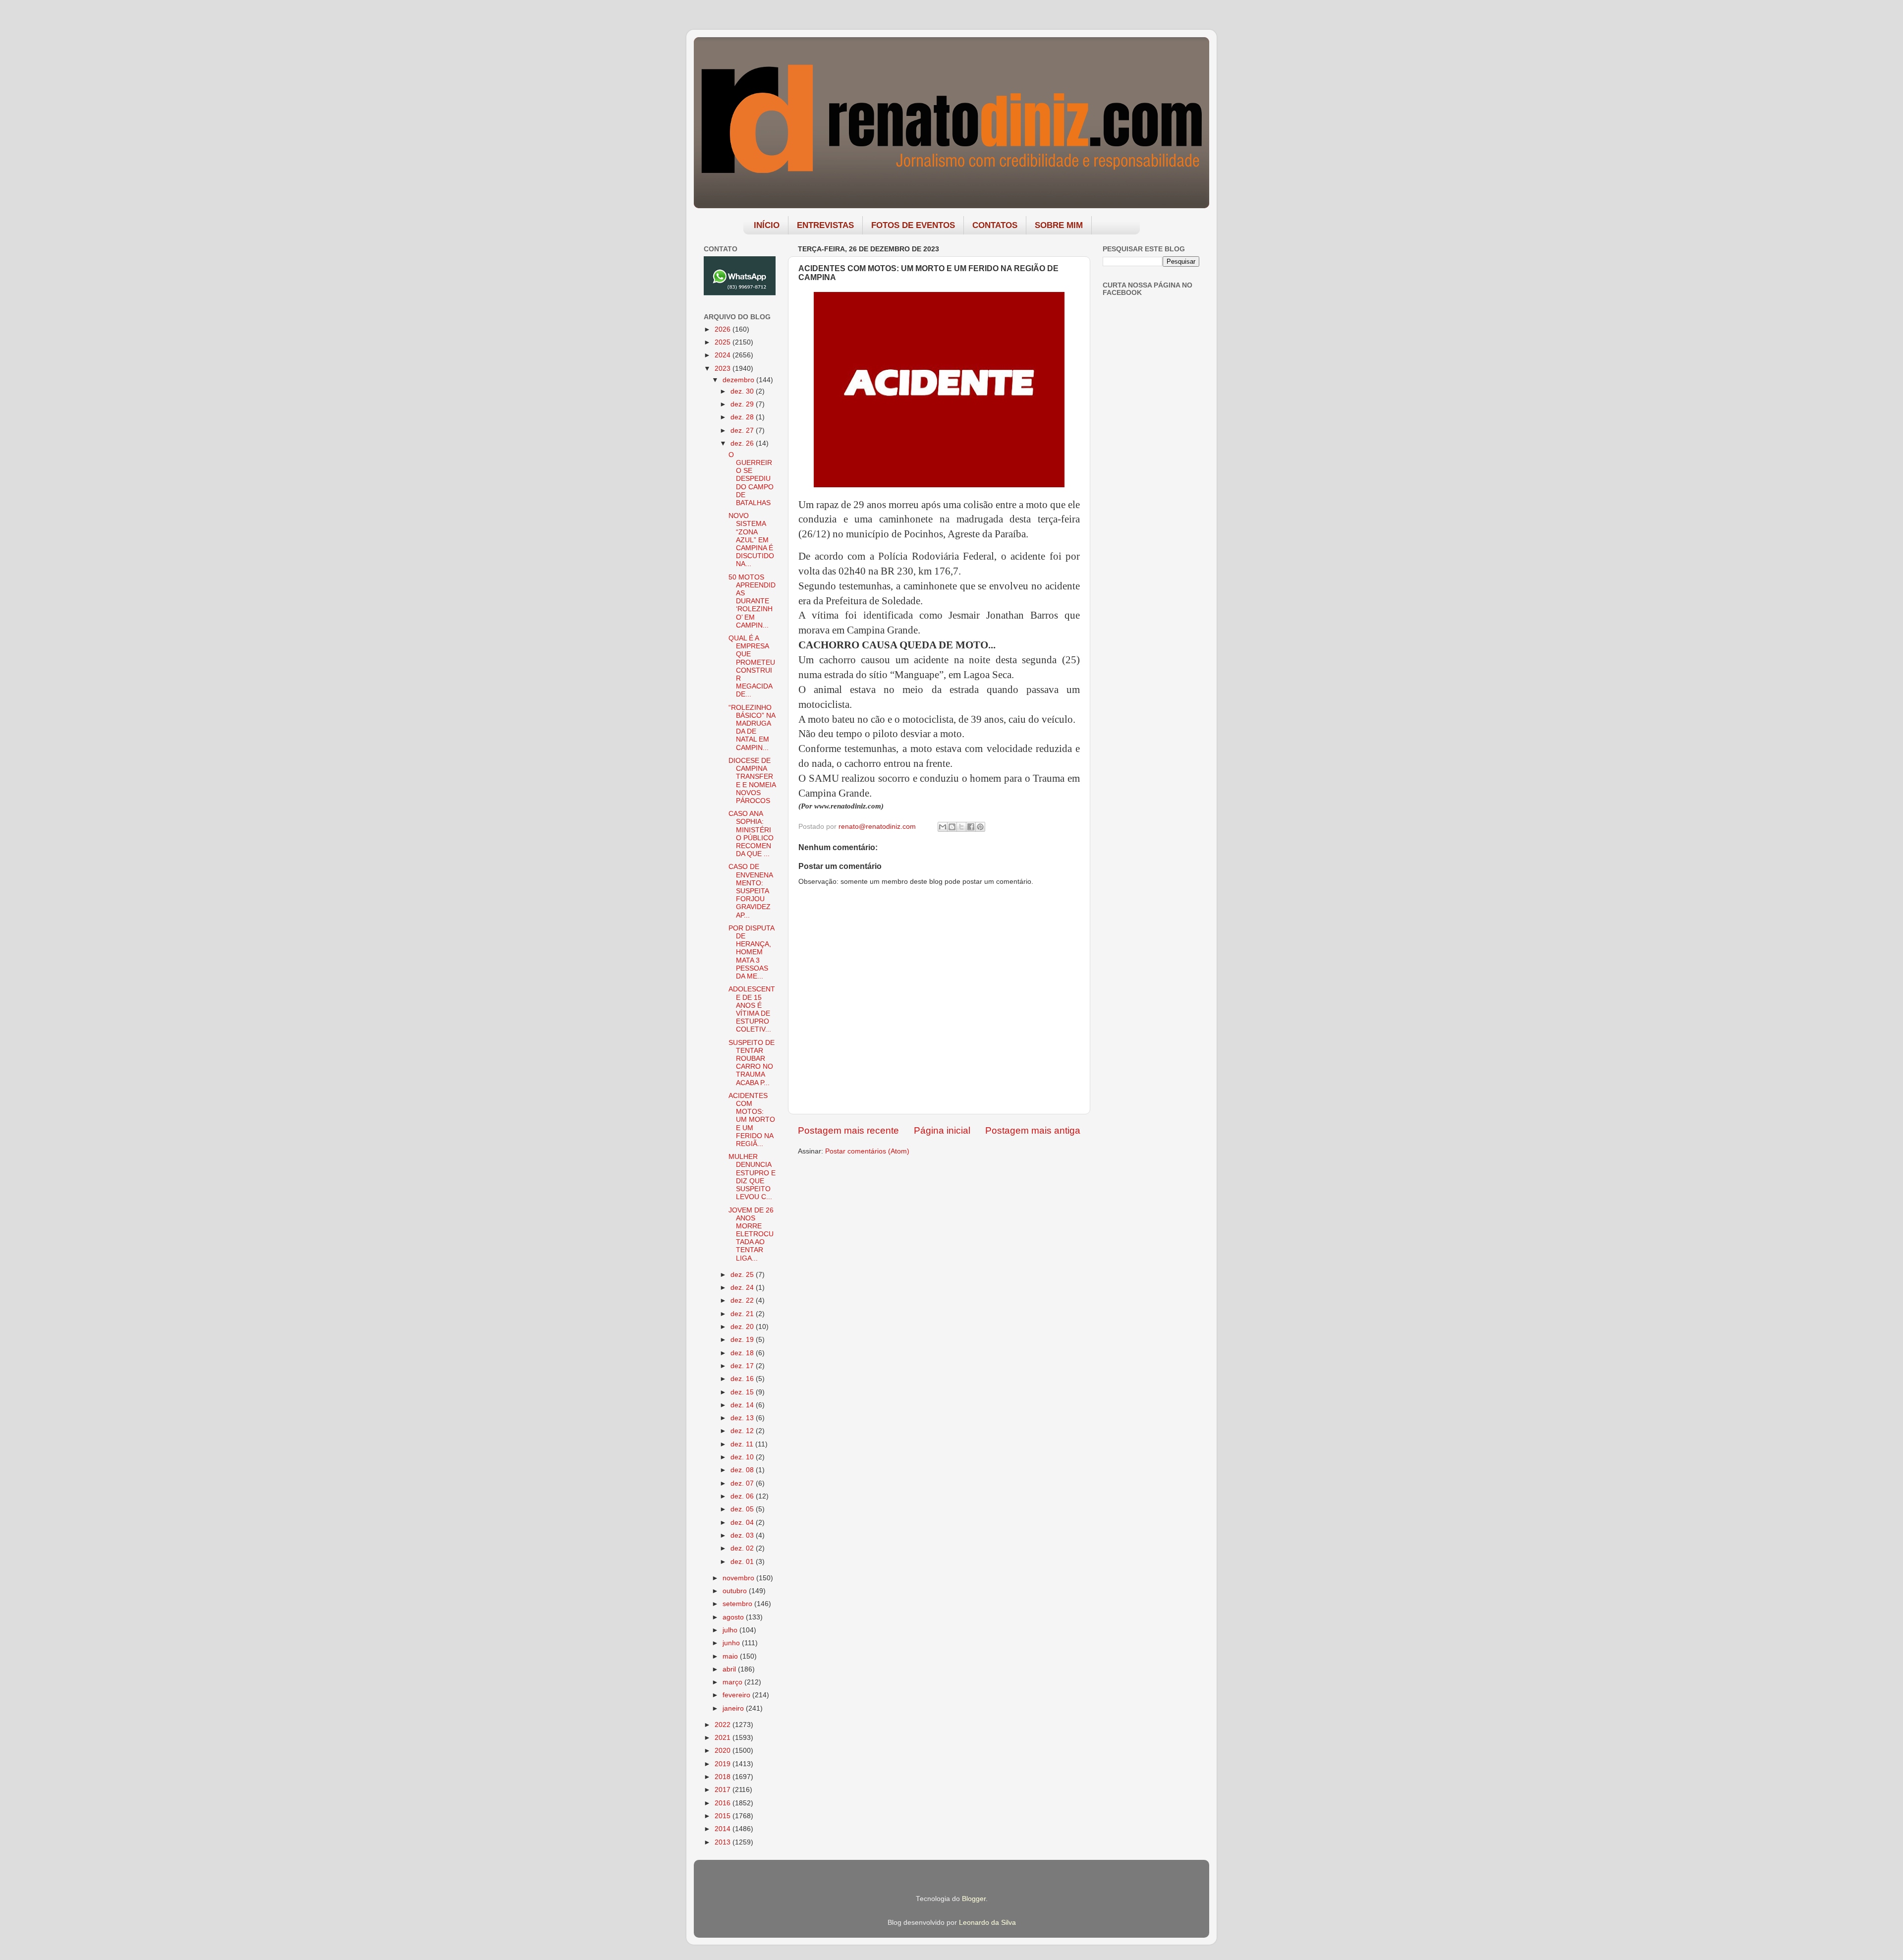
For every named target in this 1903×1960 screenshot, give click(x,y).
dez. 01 (743, 1562)
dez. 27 (743, 431)
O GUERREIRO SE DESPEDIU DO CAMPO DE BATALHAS (751, 479)
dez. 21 (743, 1314)
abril (730, 1669)
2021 (724, 1738)
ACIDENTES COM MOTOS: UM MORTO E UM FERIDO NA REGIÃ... (752, 1120)
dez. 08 (743, 1470)
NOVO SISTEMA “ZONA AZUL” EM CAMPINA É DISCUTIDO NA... (751, 540)
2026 (724, 329)
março (733, 1682)
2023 (724, 369)
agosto (734, 1617)
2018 (724, 1777)
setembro (738, 1604)
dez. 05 (743, 1509)
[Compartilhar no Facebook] (971, 827)
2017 (724, 1790)
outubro (736, 1591)
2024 (724, 355)
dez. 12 (743, 1431)
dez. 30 (743, 391)
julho (731, 1630)
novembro (739, 1578)
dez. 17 (743, 1366)
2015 (724, 1816)
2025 (724, 342)
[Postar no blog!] (952, 827)
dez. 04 (743, 1523)
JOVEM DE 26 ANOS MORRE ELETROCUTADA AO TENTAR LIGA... (751, 1234)
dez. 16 (743, 1379)
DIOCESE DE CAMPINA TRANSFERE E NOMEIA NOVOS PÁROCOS (752, 781)
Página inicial (942, 1130)
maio (731, 1656)
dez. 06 (743, 1496)
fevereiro (737, 1695)
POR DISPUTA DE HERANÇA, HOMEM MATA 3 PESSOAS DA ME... (751, 952)
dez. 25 (743, 1275)
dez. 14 (743, 1405)
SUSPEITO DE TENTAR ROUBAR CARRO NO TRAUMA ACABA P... (752, 1063)
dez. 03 (743, 1535)
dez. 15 (743, 1392)
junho (732, 1643)
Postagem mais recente (848, 1130)
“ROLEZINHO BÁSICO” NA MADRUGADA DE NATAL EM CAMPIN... (752, 728)
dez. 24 (743, 1288)
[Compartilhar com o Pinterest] (980, 827)
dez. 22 (743, 1300)
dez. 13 (743, 1418)
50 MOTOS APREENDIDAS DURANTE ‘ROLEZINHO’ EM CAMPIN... (752, 601)
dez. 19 (743, 1340)
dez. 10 (743, 1457)
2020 (724, 1751)
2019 (724, 1764)
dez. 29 (743, 404)
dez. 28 (743, 417)
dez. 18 (743, 1353)
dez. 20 (743, 1327)
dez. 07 (743, 1483)
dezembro (739, 380)
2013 (724, 1842)
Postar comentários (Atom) (867, 1151)
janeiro (734, 1708)
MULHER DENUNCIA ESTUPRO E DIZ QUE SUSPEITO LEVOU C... (752, 1177)
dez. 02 (743, 1548)
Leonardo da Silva (987, 1923)
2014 (724, 1829)
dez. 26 (743, 443)
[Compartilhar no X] (961, 827)
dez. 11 (743, 1444)
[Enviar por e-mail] (943, 827)
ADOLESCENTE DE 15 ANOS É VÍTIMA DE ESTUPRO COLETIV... (752, 1009)
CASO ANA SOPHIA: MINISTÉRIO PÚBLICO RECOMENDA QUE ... (751, 834)
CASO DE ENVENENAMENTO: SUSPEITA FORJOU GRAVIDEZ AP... (751, 891)
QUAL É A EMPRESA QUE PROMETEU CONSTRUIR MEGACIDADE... (752, 666)
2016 (724, 1803)
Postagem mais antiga (1033, 1130)
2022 (724, 1725)
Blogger (974, 1899)
